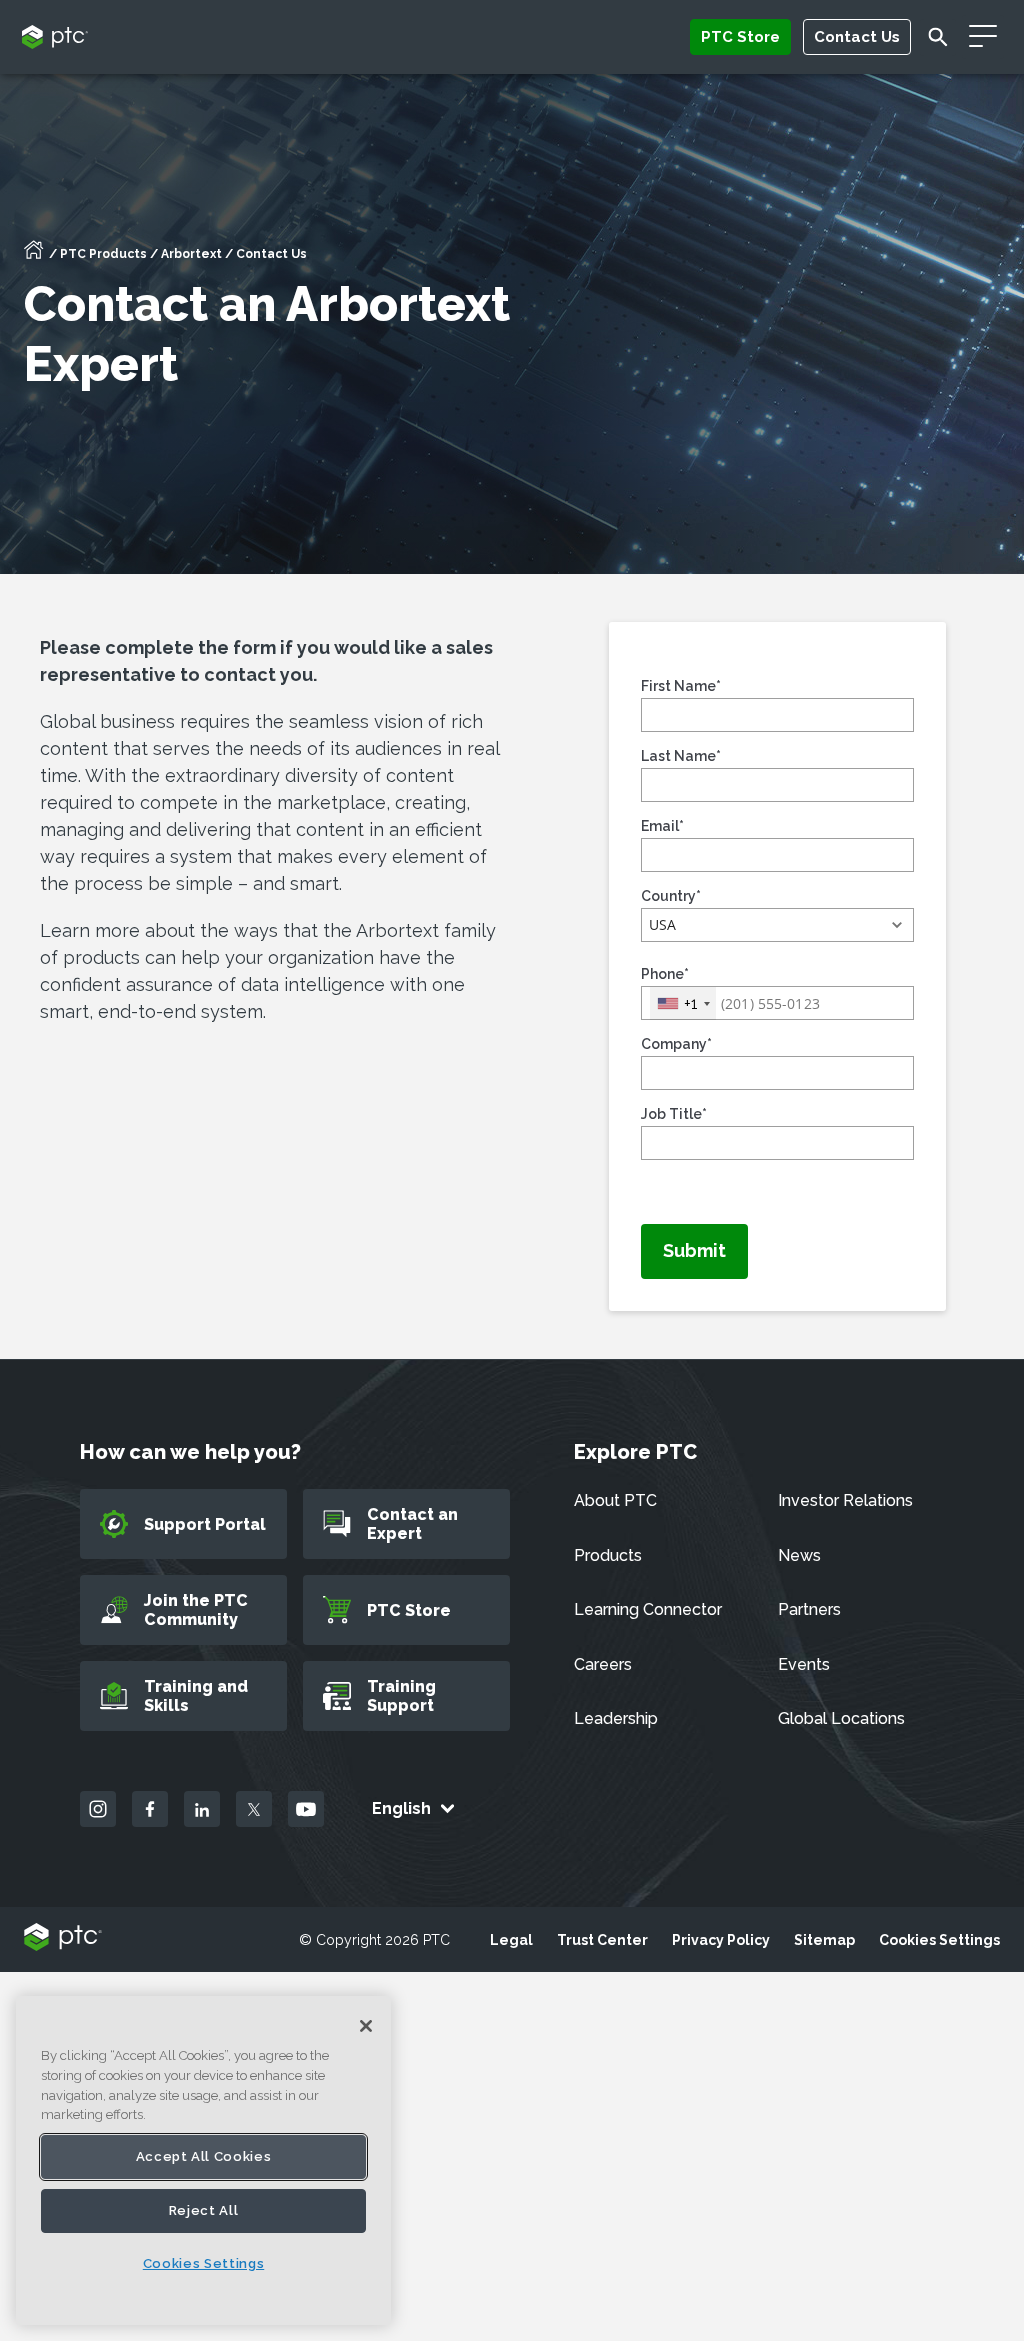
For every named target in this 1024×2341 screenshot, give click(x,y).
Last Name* (681, 756)
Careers (603, 1664)
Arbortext (191, 254)
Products (608, 1555)
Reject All (204, 2210)
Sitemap (824, 1940)
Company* (676, 1044)
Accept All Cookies (204, 2156)
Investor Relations (845, 1500)
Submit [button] (694, 1250)
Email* (662, 826)
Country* (671, 896)
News (799, 1555)
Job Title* (674, 1114)
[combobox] (683, 1003)
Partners (809, 1609)
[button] (777, 925)
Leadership (616, 1718)
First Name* (681, 686)
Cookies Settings (939, 1940)
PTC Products (103, 254)
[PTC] (63, 1938)
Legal (511, 1940)
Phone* (665, 974)
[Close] (366, 2026)
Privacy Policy (721, 1940)
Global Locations (841, 1718)
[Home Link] (34, 256)
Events (804, 1664)
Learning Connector (648, 1609)
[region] (203, 2160)
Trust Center (602, 1940)
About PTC (615, 1500)
